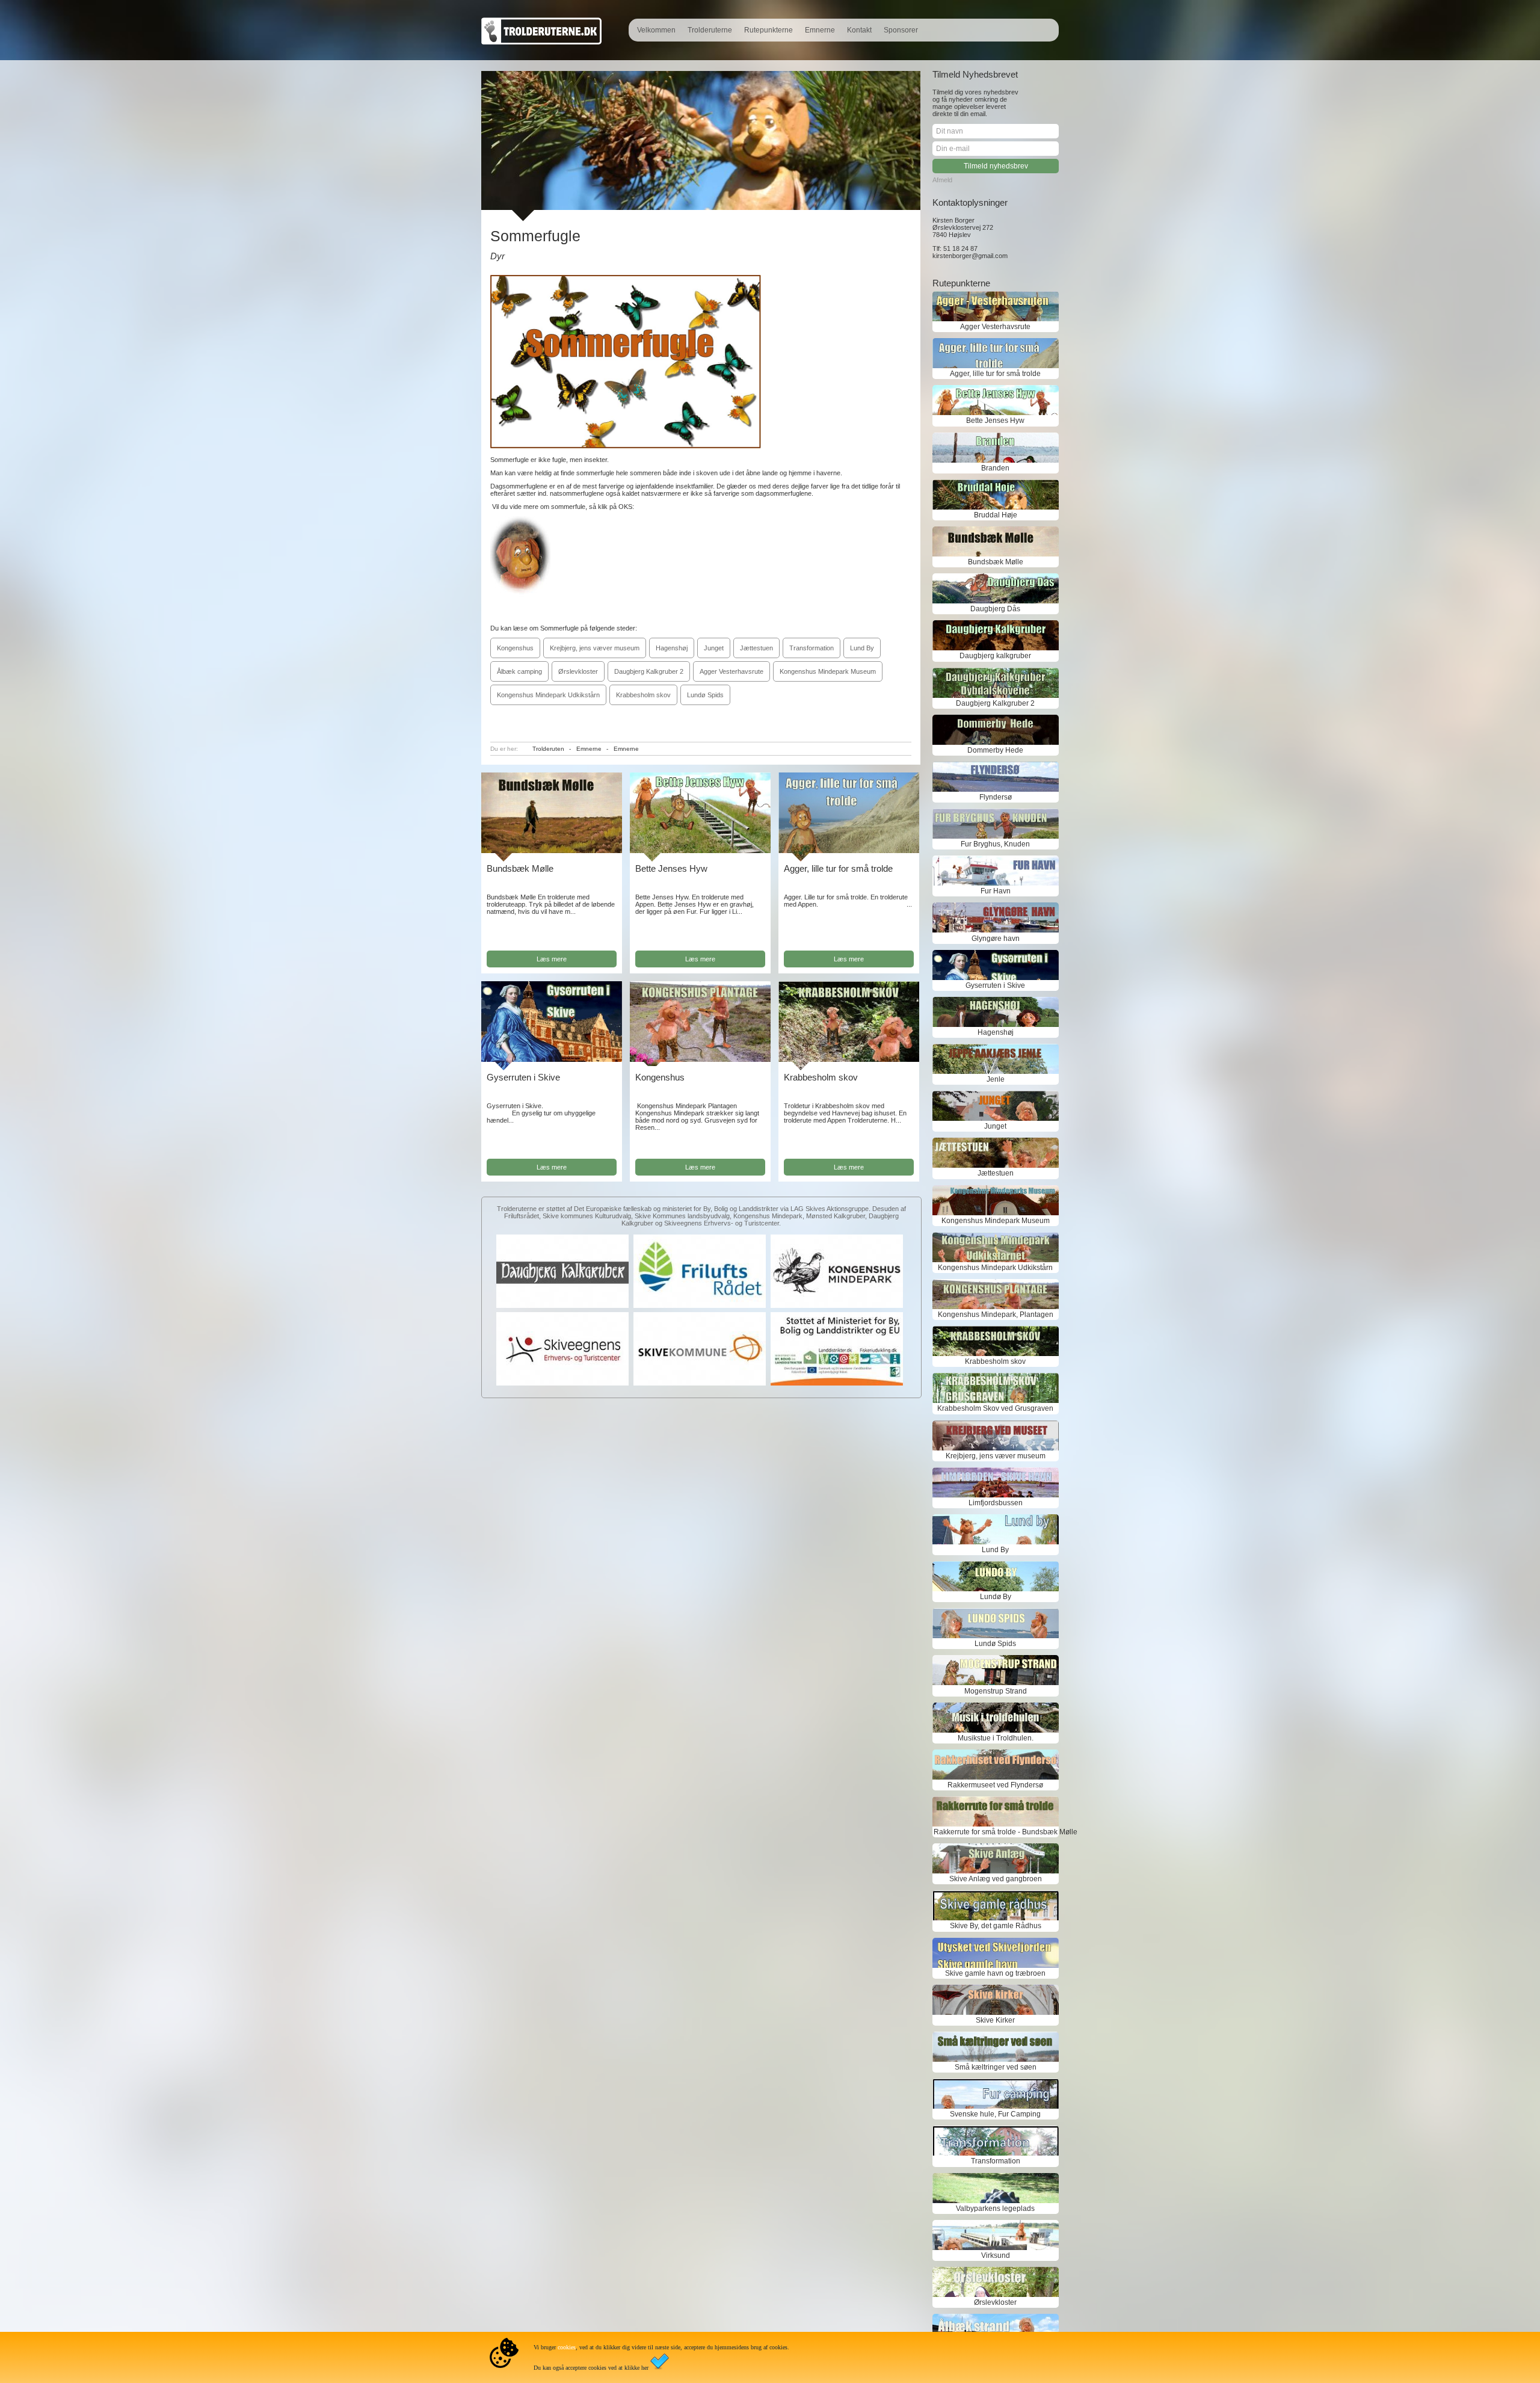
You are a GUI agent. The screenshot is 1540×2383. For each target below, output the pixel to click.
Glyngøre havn (996, 939)
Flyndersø (996, 797)
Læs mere (552, 959)
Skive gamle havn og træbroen (995, 1973)
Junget (714, 648)
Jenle (996, 1079)
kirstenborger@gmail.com (970, 256)
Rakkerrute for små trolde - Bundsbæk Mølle (996, 1832)
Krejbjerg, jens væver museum (595, 648)
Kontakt (859, 30)
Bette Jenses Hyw (671, 868)
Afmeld (942, 180)
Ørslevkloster (578, 671)
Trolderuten (548, 749)
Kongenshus (515, 648)
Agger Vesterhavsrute (731, 671)
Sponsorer (901, 30)
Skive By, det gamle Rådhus (996, 1926)
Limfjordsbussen (996, 1503)
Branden (995, 468)
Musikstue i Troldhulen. (996, 1738)
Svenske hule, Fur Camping (995, 2114)
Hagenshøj (672, 648)
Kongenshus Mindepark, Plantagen (996, 1315)
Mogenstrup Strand (996, 1691)
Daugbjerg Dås (995, 609)
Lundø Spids (705, 695)
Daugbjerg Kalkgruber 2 (649, 671)
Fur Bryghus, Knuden (995, 844)
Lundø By (996, 1597)
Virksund (996, 2255)
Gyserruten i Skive (523, 1077)
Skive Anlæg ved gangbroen (996, 1879)
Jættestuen (756, 648)
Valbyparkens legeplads (995, 2209)
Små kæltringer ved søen (996, 2067)
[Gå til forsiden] (541, 42)
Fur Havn (996, 891)
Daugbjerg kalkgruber (995, 656)
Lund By (862, 648)
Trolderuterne (710, 30)
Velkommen (656, 30)
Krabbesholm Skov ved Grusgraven (995, 1408)
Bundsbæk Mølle (520, 868)
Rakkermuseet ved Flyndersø (995, 1785)
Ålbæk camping (519, 671)
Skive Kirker (995, 2020)
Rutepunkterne (768, 30)
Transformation (812, 648)
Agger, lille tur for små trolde (838, 868)
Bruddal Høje (996, 515)
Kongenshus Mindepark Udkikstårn (548, 695)
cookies (567, 2347)
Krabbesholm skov (643, 695)
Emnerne (820, 30)
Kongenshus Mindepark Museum (828, 671)
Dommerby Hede (995, 750)
